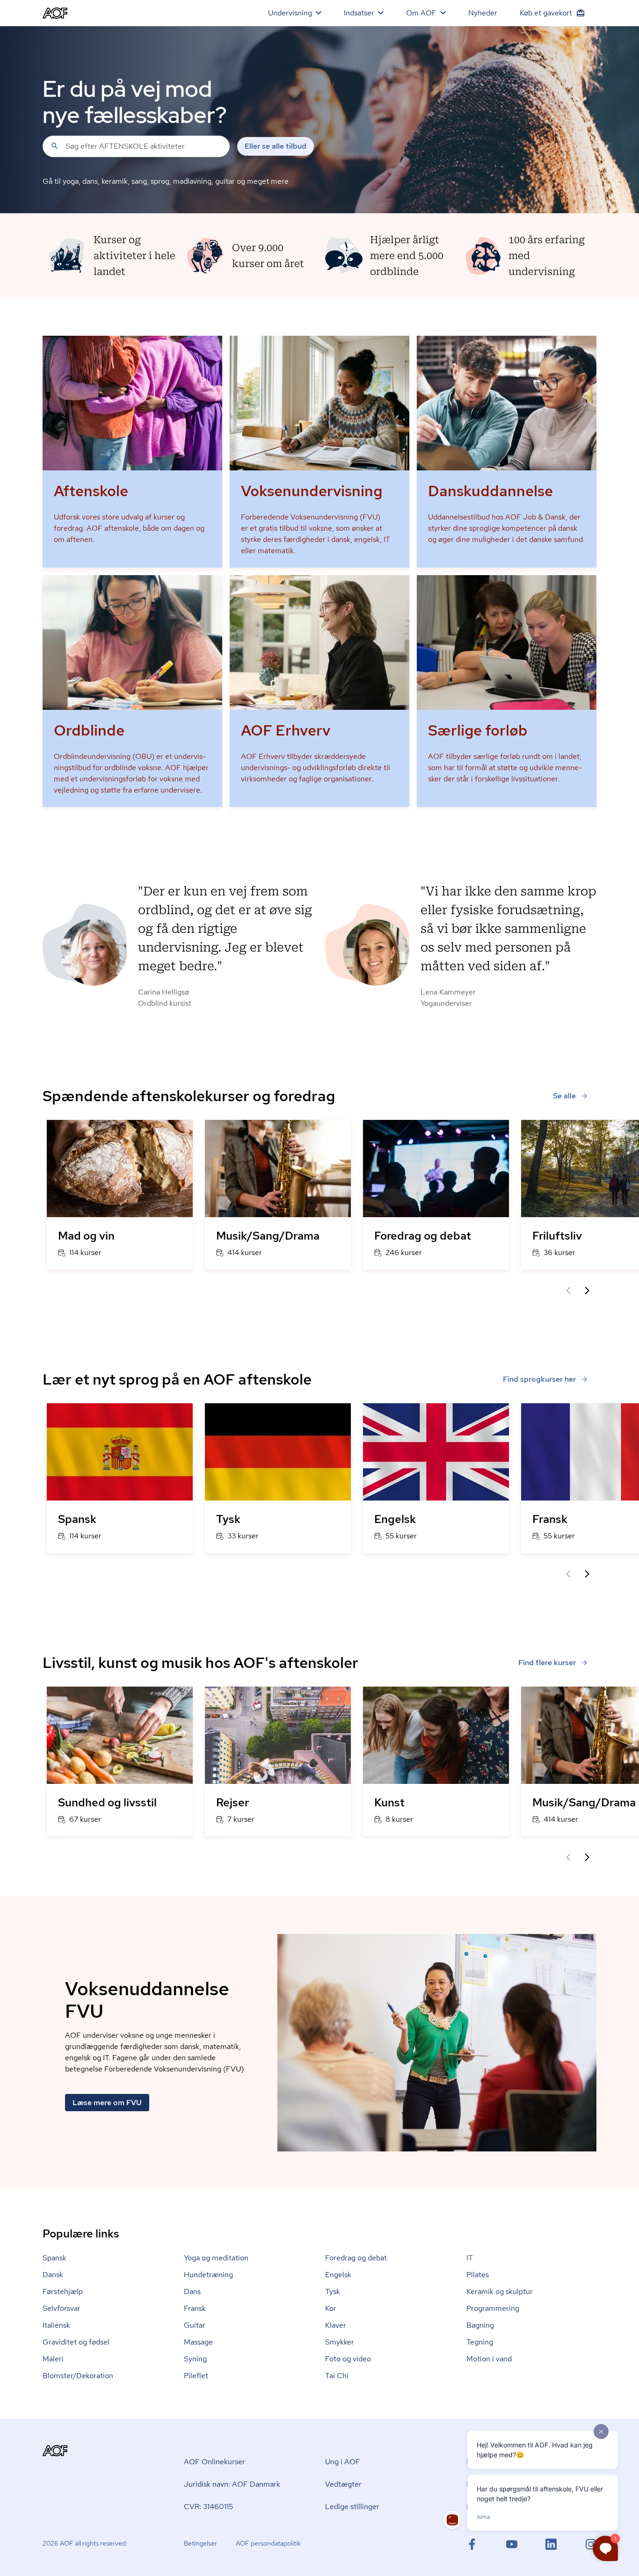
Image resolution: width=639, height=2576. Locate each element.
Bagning (480, 2325)
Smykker (340, 2342)
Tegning (480, 2342)
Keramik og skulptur (500, 2291)
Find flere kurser (547, 1663)
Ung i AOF (343, 2462)
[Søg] (55, 146)
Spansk (54, 2258)
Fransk (195, 2308)
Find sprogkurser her (539, 1379)
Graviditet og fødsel (76, 2342)
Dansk (53, 2275)
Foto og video (348, 2359)
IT (470, 2258)
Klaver (336, 2325)
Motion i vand (489, 2359)
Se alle (564, 1096)
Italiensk (56, 2325)
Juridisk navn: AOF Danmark (232, 2484)
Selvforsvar (62, 2308)
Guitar (195, 2325)
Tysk (333, 2291)
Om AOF (421, 13)
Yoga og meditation (216, 2258)
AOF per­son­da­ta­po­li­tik (268, 2543)
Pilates (478, 2275)
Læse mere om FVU (107, 2103)
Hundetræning (208, 2275)
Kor (331, 2308)
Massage (198, 2342)
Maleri (53, 2359)
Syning (195, 2359)
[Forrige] (568, 1291)
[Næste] (587, 1291)
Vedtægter (343, 2484)
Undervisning (290, 13)
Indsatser (359, 13)
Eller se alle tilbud (276, 146)
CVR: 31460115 (208, 2507)
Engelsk (338, 2275)
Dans (192, 2291)
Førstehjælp (63, 2291)
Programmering (493, 2308)
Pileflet (196, 2376)
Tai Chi (337, 2376)
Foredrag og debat (356, 2258)
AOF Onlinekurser (214, 2462)
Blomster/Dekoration (78, 2376)
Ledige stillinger (352, 2507)
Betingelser (200, 2543)
